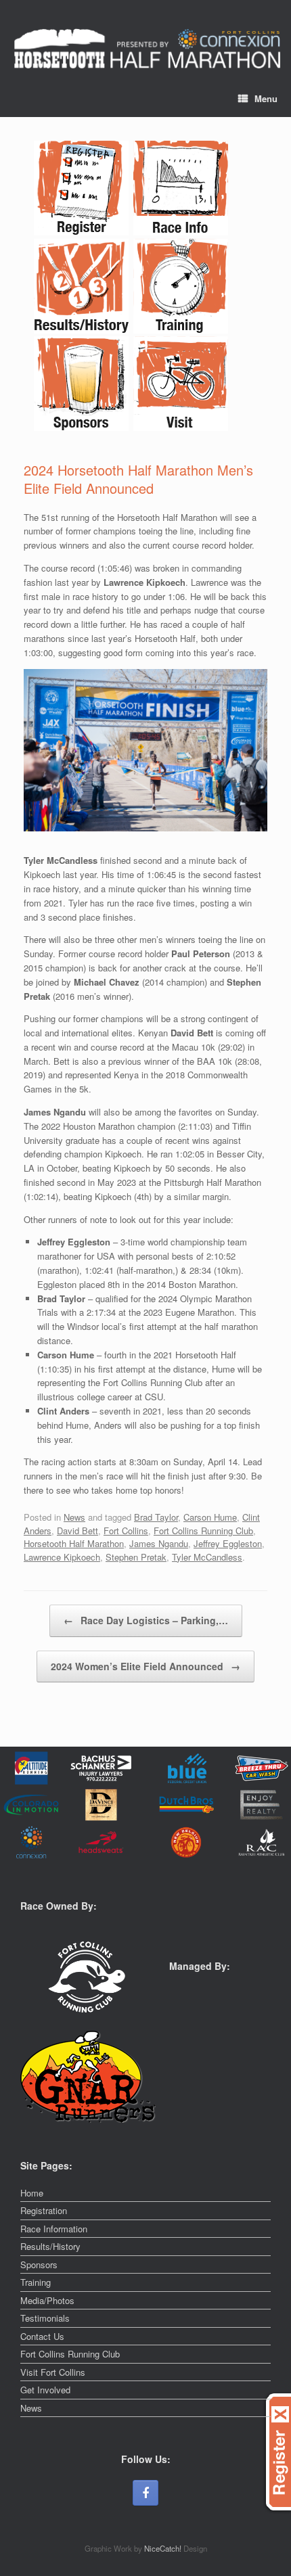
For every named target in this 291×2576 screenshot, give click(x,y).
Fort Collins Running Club (203, 1531)
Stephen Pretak (136, 1557)
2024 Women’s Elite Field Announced (145, 1666)
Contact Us (42, 2336)
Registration (44, 2210)
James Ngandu (159, 1543)
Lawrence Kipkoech (62, 1557)
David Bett (77, 1531)
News (74, 1517)
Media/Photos (47, 2300)
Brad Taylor (156, 1517)
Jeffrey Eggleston (228, 1543)
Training (36, 2282)
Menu (266, 98)
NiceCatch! (164, 2548)
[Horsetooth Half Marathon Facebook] (145, 2493)
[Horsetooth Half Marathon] (147, 49)
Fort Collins (126, 1531)
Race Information (54, 2229)
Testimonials (45, 2318)
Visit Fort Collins (53, 2372)
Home (32, 2193)
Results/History (50, 2246)
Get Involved (45, 2390)
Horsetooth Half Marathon (74, 1543)
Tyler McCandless (207, 1557)
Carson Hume (210, 1517)
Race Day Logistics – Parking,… (146, 1620)
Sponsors (39, 2264)
